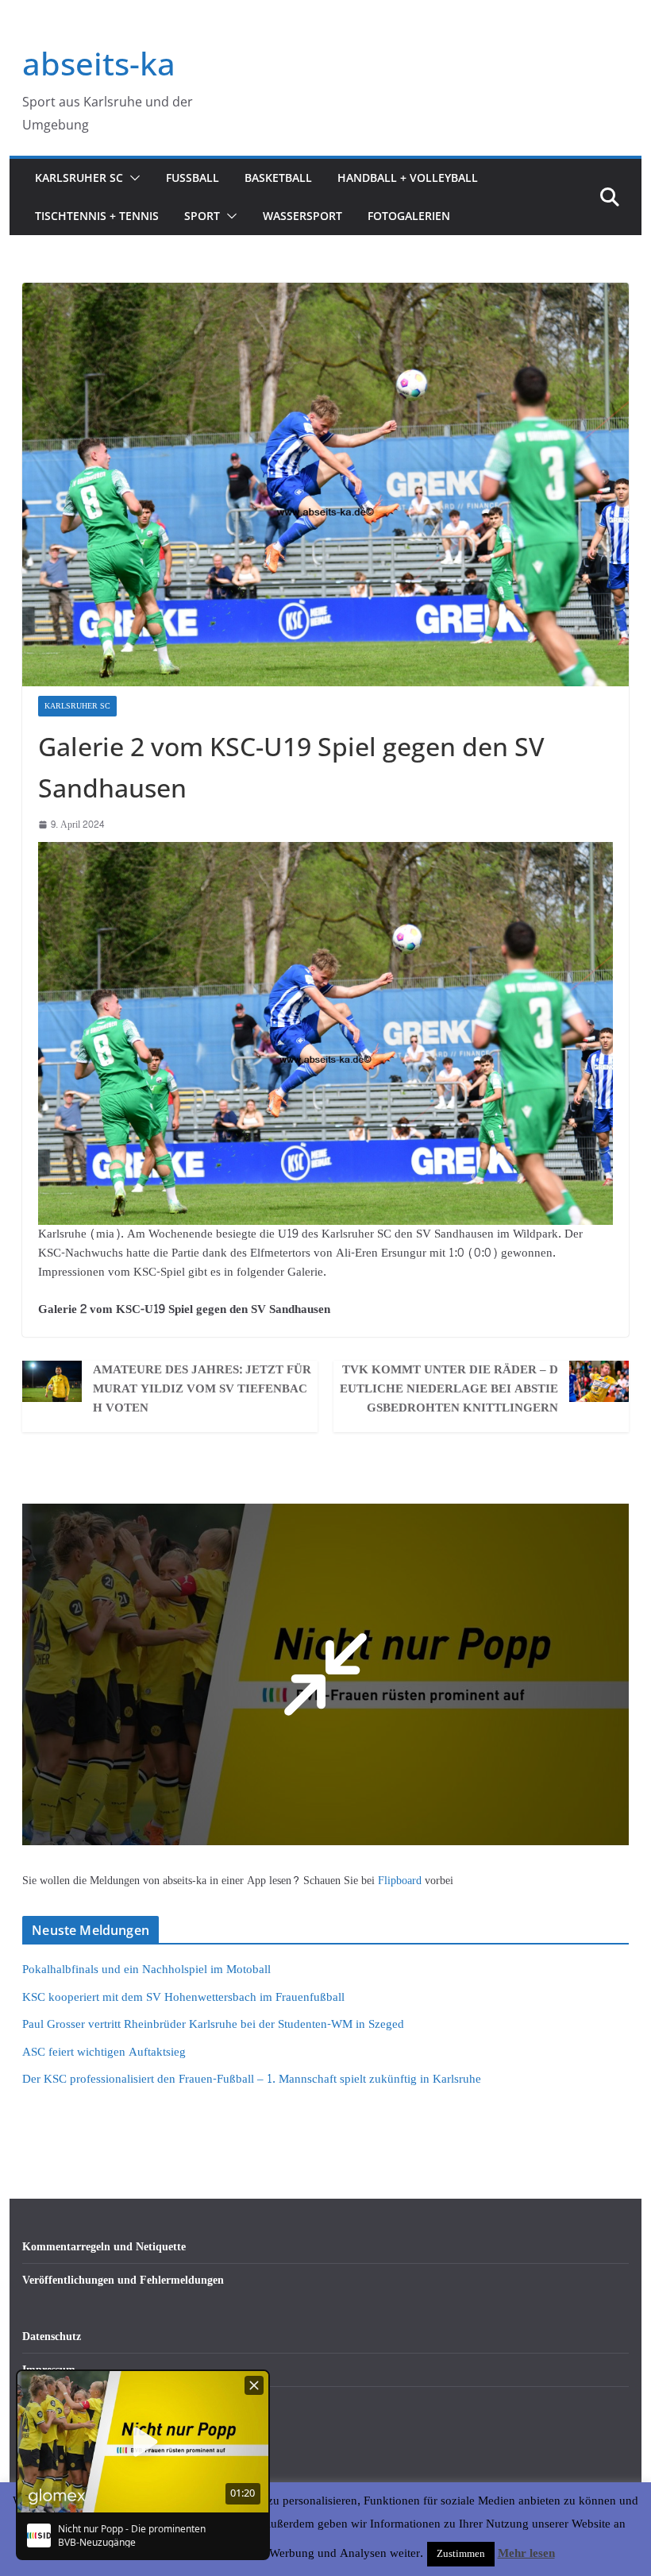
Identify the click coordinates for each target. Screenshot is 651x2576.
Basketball (278, 178)
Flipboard (401, 1881)
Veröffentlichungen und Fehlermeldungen (123, 2280)
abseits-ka (99, 63)
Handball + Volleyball (408, 178)
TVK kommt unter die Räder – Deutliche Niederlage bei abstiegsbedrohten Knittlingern (449, 1389)
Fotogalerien (409, 216)
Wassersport (302, 216)
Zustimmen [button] (461, 2554)
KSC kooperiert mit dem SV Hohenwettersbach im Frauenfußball (183, 1997)
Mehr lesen (526, 2554)
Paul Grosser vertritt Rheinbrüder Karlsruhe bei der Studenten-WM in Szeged (213, 2024)
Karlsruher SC (79, 178)
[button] (132, 178)
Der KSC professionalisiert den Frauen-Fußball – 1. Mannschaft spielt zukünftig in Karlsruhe (252, 2079)
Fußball (193, 178)
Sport (202, 216)
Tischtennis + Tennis (97, 216)
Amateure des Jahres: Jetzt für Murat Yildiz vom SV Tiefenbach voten (202, 1389)
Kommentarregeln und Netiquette (104, 2247)
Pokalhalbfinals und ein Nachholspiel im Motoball (146, 1970)
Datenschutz (52, 2337)
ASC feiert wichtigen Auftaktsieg (104, 2052)
